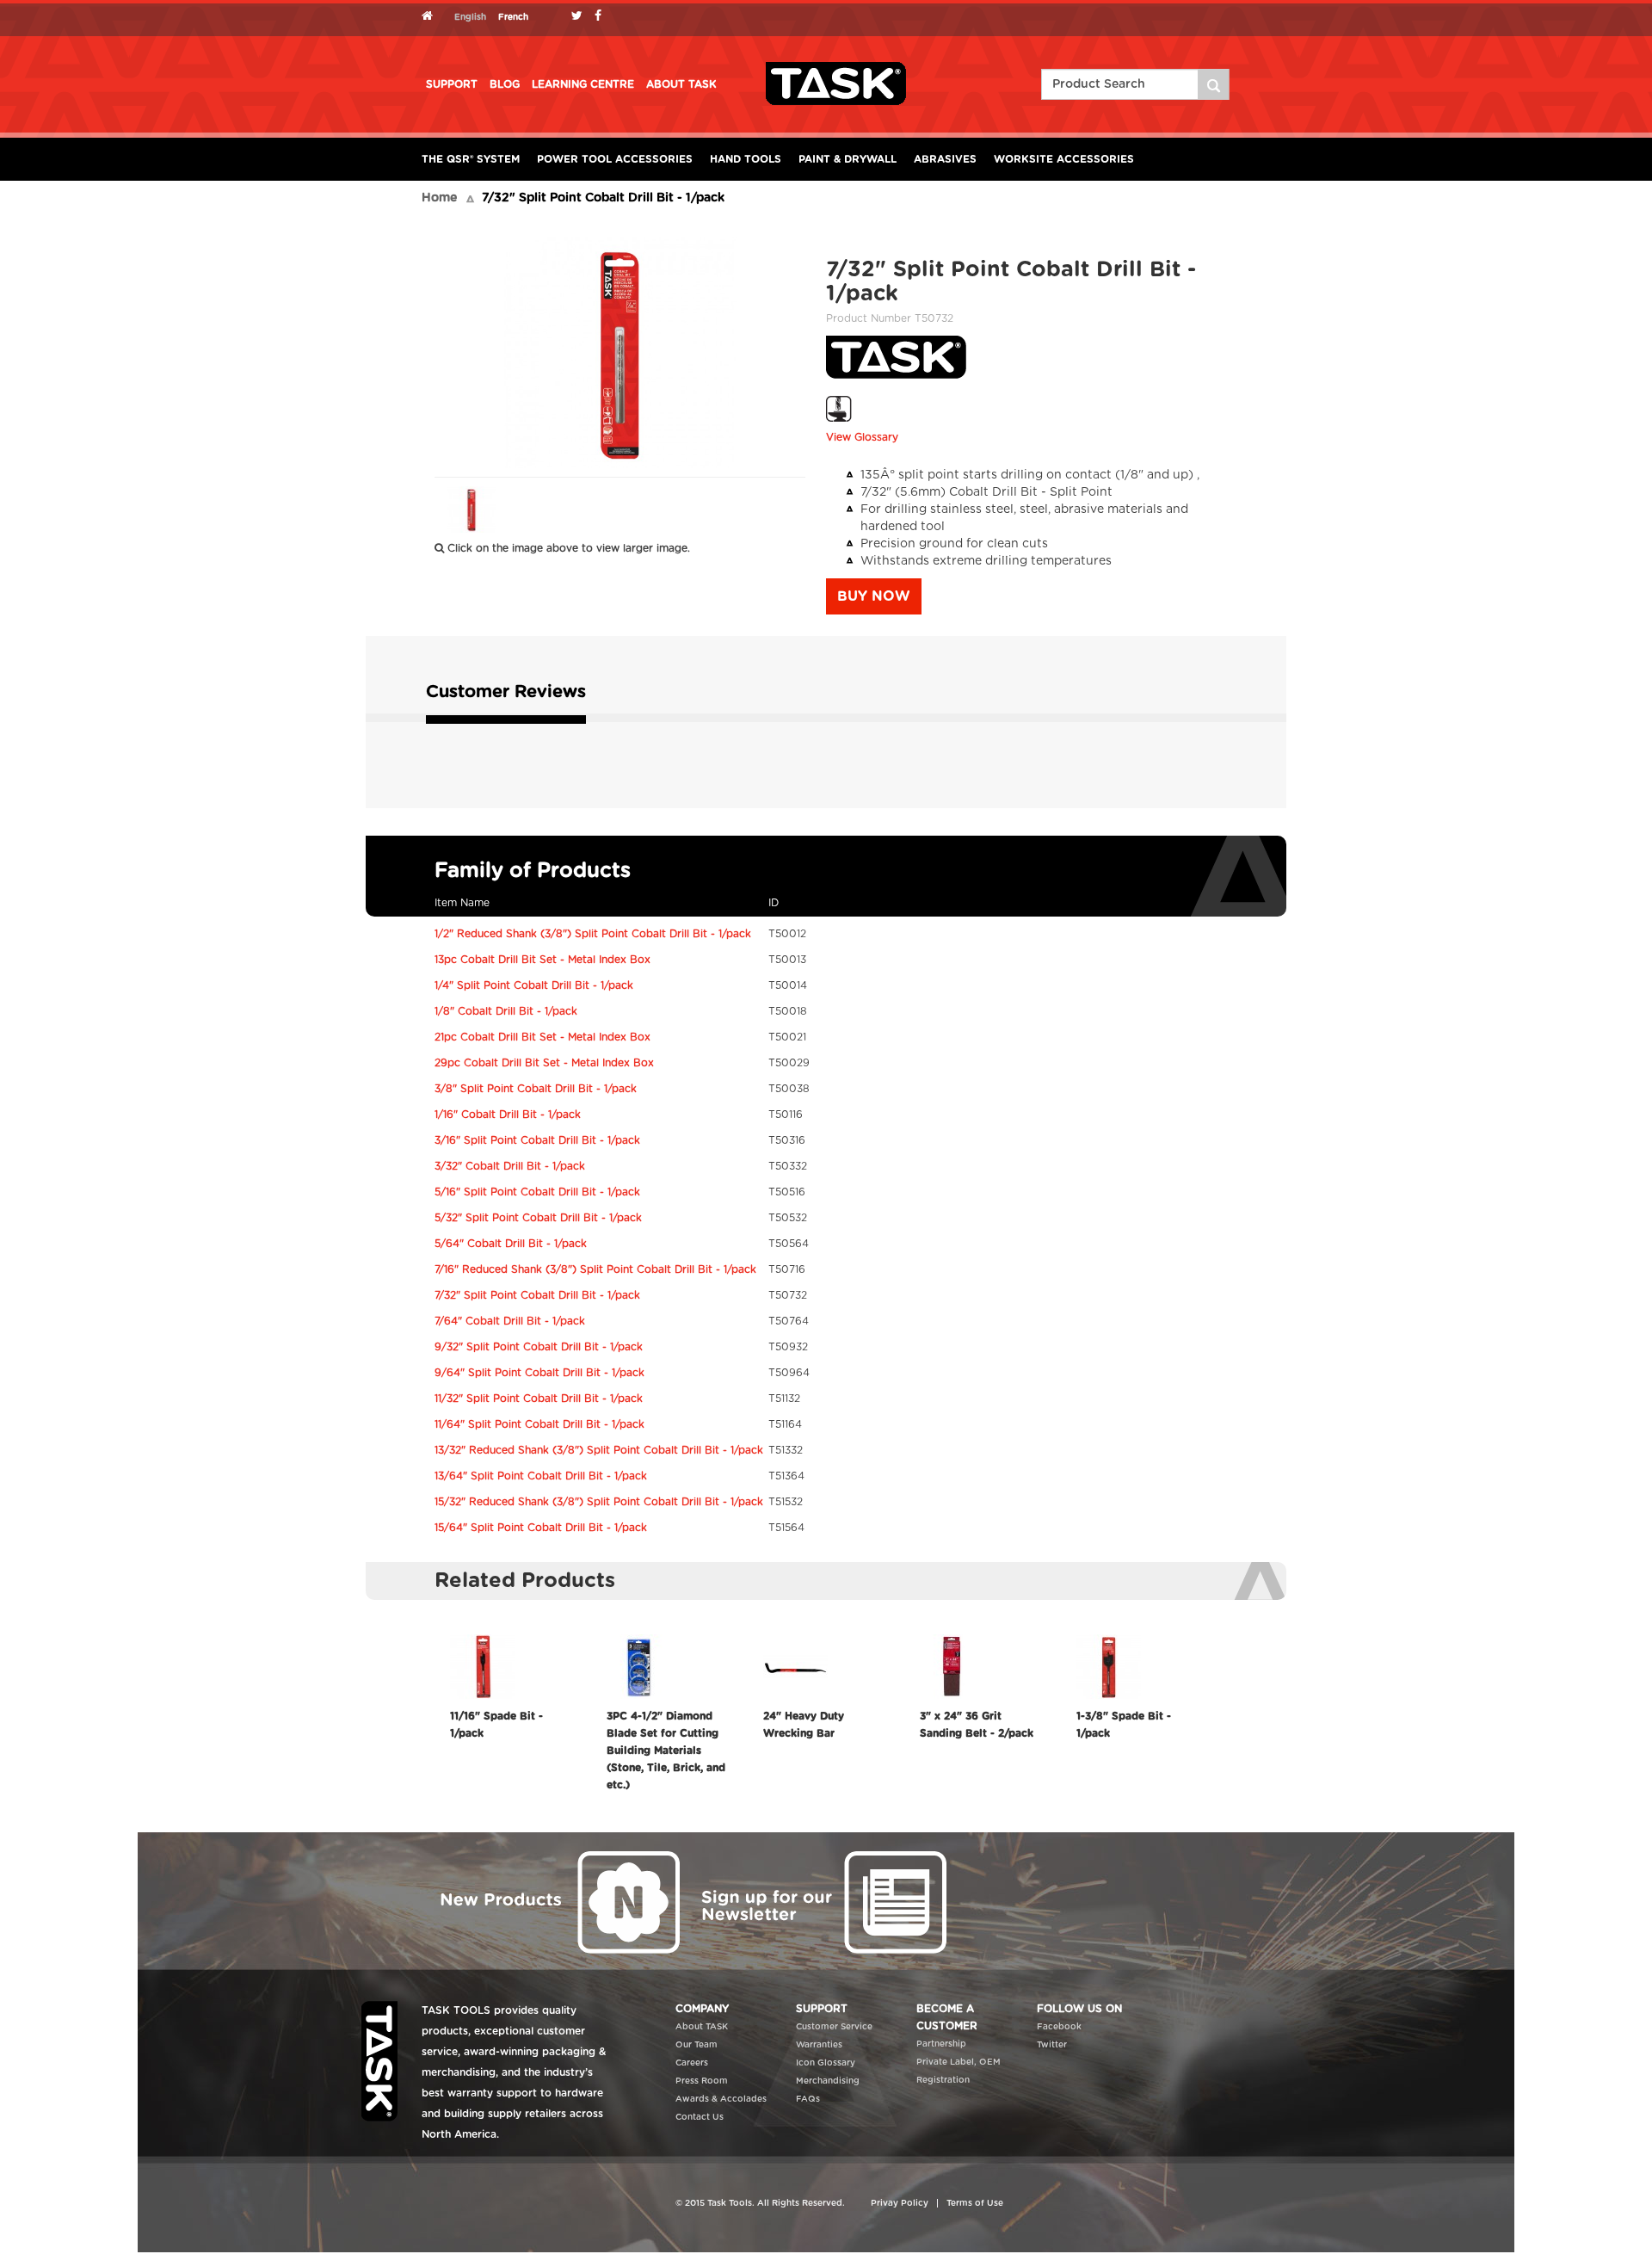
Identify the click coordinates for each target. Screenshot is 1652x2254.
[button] (874, 596)
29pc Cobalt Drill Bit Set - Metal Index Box (544, 1063)
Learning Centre (583, 84)
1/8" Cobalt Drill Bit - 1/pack (506, 1011)
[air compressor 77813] (1214, 84)
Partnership (941, 2044)
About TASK (702, 2027)
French (513, 17)
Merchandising (828, 2081)
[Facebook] (602, 17)
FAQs (808, 2099)
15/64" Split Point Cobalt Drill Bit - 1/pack (541, 1528)
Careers (692, 2063)
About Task (681, 84)
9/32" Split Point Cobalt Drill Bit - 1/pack (539, 1347)
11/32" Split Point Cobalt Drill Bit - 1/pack (539, 1399)
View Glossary (862, 437)
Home (439, 198)
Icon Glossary (826, 2063)
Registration (943, 2080)
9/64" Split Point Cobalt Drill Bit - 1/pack (539, 1373)
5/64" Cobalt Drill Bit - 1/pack (511, 1244)
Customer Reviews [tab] (506, 692)
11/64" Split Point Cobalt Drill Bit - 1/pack (539, 1424)
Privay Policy (900, 2203)
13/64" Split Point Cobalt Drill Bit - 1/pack (541, 1476)
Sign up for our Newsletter (822, 1901)
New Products (555, 1901)
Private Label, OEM (959, 2062)
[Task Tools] (836, 83)
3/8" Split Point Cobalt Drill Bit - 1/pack (536, 1089)
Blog (505, 84)
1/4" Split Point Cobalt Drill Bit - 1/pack (534, 985)
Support (452, 84)
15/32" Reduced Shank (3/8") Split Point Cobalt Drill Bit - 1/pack (599, 1502)
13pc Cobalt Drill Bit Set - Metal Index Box (542, 960)
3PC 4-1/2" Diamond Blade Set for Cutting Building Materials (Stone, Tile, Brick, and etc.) (666, 1751)
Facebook (1059, 2027)
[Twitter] (581, 17)
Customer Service (834, 2027)
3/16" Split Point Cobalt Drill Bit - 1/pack (537, 1140)
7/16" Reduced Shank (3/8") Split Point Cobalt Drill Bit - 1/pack (595, 1269)
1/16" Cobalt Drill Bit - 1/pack (508, 1115)
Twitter (1052, 2045)
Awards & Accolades (721, 2099)
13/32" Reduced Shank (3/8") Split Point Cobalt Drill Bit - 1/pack (599, 1450)
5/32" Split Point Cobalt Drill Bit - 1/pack (538, 1218)
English (470, 17)
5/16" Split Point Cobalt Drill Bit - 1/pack (537, 1192)
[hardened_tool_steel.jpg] (839, 409)
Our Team (697, 2045)
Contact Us (700, 2117)
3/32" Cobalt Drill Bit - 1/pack (510, 1166)
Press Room (702, 2081)
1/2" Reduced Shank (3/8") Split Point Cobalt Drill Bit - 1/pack (593, 934)
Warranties (819, 2045)
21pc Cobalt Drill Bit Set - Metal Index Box (542, 1037)
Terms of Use (975, 2203)
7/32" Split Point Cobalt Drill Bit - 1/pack (537, 1295)
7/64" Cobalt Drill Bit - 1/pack (510, 1321)
